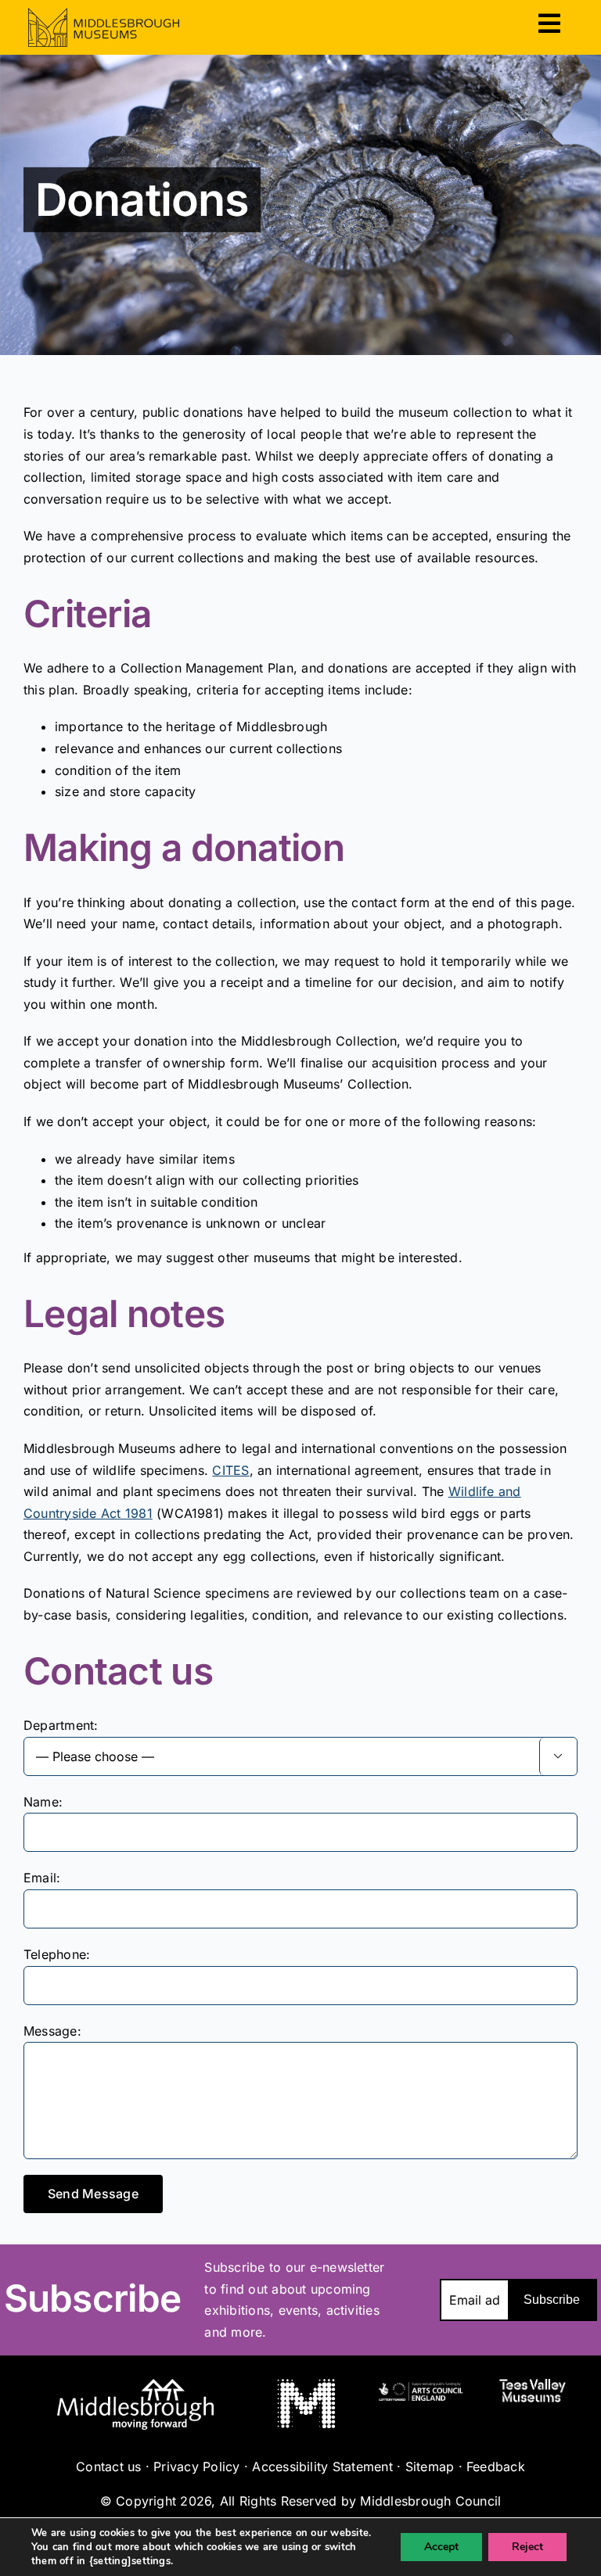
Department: (61, 1725)
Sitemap (430, 2467)
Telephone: (57, 1954)
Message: (52, 2031)
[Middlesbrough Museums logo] (104, 14)
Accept (441, 2547)
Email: (42, 1878)
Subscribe (552, 2300)
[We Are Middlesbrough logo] (306, 2385)
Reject (527, 2547)
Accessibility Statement (322, 2467)
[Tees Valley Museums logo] (533, 2385)
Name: (43, 1802)
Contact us (108, 2467)
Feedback (496, 2467)
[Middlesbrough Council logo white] (135, 2385)
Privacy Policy (196, 2467)
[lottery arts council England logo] (420, 2385)
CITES (230, 1470)
